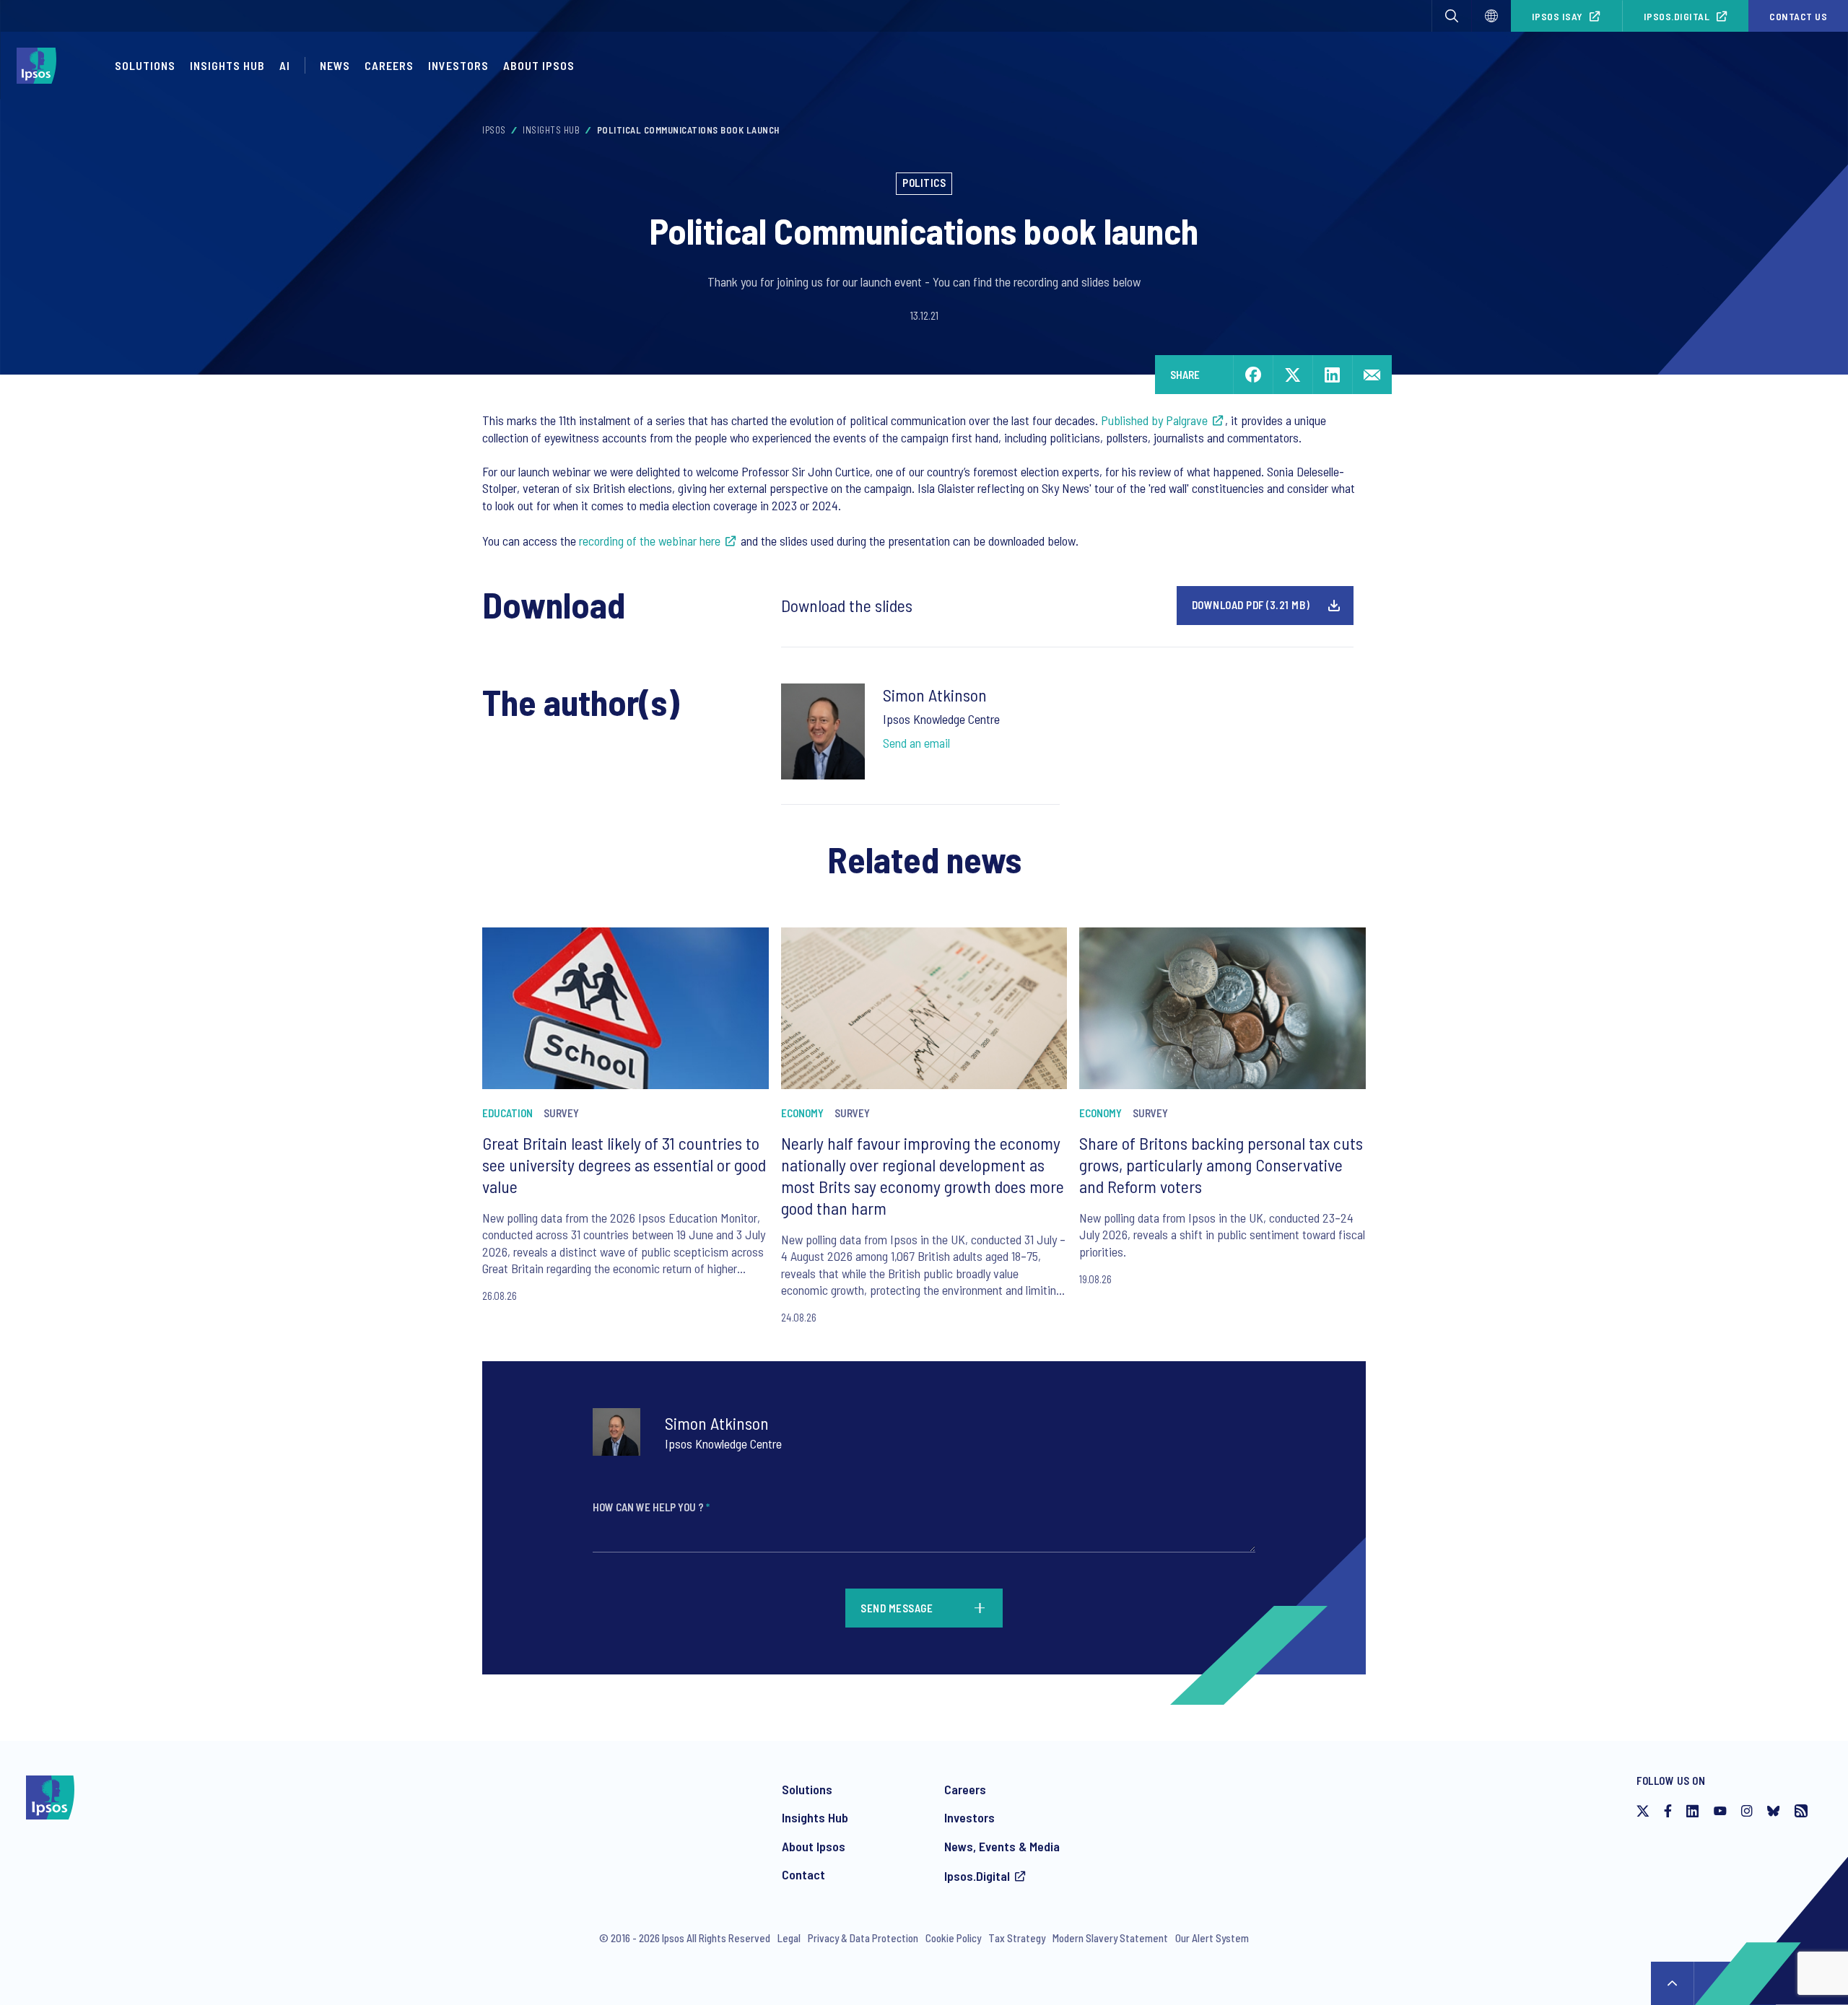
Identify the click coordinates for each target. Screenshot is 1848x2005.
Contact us (1798, 16)
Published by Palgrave (1154, 420)
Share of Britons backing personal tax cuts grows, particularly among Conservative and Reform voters (1221, 1165)
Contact (803, 1874)
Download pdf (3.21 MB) (1251, 605)
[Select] (1491, 16)
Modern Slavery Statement (1110, 1938)
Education (507, 1113)
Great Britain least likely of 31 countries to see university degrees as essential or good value (624, 1165)
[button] (1452, 16)
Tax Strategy (1017, 1938)
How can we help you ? (651, 1507)
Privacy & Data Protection (863, 1938)
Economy (802, 1113)
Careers (389, 65)
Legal (789, 1938)
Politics (924, 183)
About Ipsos (539, 65)
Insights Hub (227, 65)
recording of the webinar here (650, 541)
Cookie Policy (953, 1938)
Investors (458, 65)
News (335, 65)
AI (285, 65)
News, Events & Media (1002, 1846)
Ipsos (494, 130)
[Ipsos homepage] (40, 66)
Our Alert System (1212, 1938)
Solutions (145, 65)
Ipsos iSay (1557, 16)
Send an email (916, 743)
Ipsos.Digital (1677, 16)
